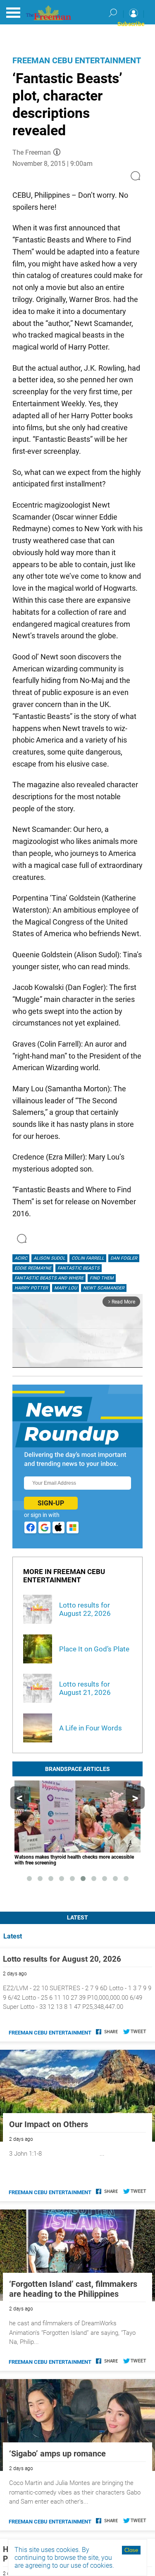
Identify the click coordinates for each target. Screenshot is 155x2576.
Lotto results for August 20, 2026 (62, 1959)
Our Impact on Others (49, 2124)
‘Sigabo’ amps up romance (57, 2454)
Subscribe (131, 24)
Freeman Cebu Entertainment (77, 60)
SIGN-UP (51, 1503)
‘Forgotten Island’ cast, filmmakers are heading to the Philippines (73, 2289)
